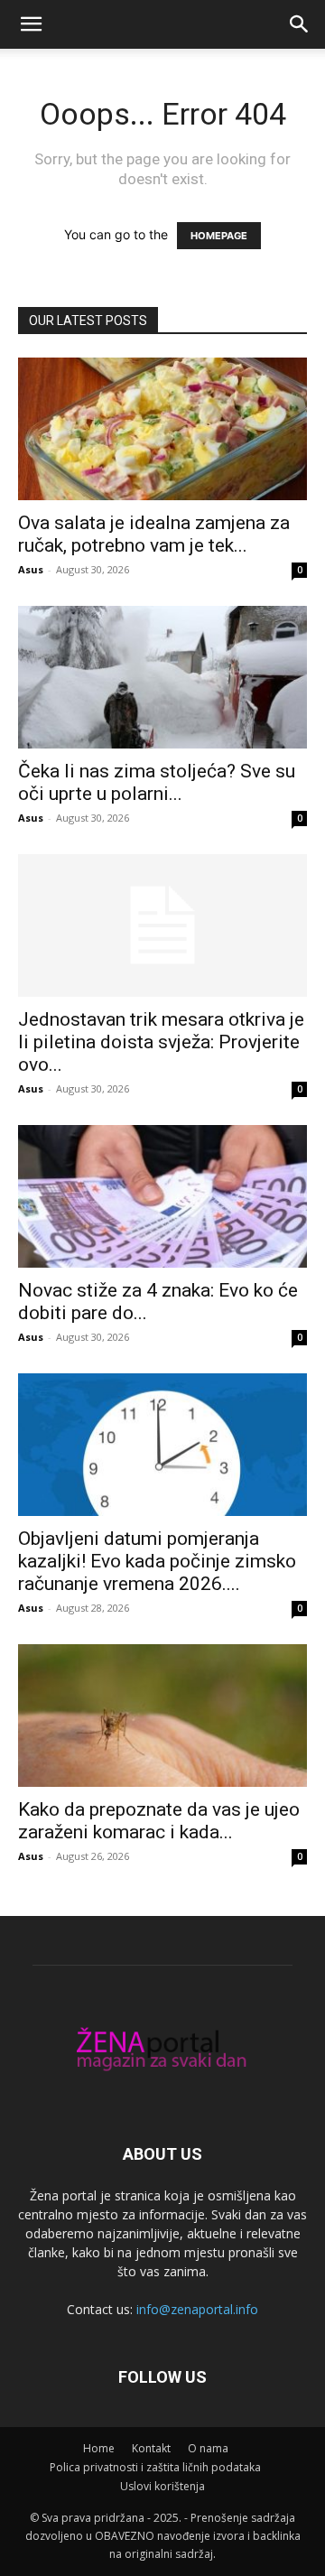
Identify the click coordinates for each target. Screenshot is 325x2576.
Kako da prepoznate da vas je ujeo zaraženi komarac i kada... (159, 1821)
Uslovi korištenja (162, 2486)
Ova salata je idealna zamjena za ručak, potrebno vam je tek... (154, 534)
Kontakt (151, 2448)
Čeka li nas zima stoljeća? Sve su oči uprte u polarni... (157, 782)
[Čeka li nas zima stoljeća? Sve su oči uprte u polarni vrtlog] (162, 677)
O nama (208, 2448)
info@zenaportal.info (197, 2309)
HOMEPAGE (219, 236)
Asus (31, 569)
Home (99, 2448)
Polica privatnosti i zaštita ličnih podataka (155, 2467)
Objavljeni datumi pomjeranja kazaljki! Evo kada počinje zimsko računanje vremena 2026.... (157, 1561)
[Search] (300, 24)
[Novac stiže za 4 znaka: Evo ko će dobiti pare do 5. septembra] (162, 1196)
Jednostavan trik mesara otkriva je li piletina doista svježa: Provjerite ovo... (161, 1042)
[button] (31, 24)
